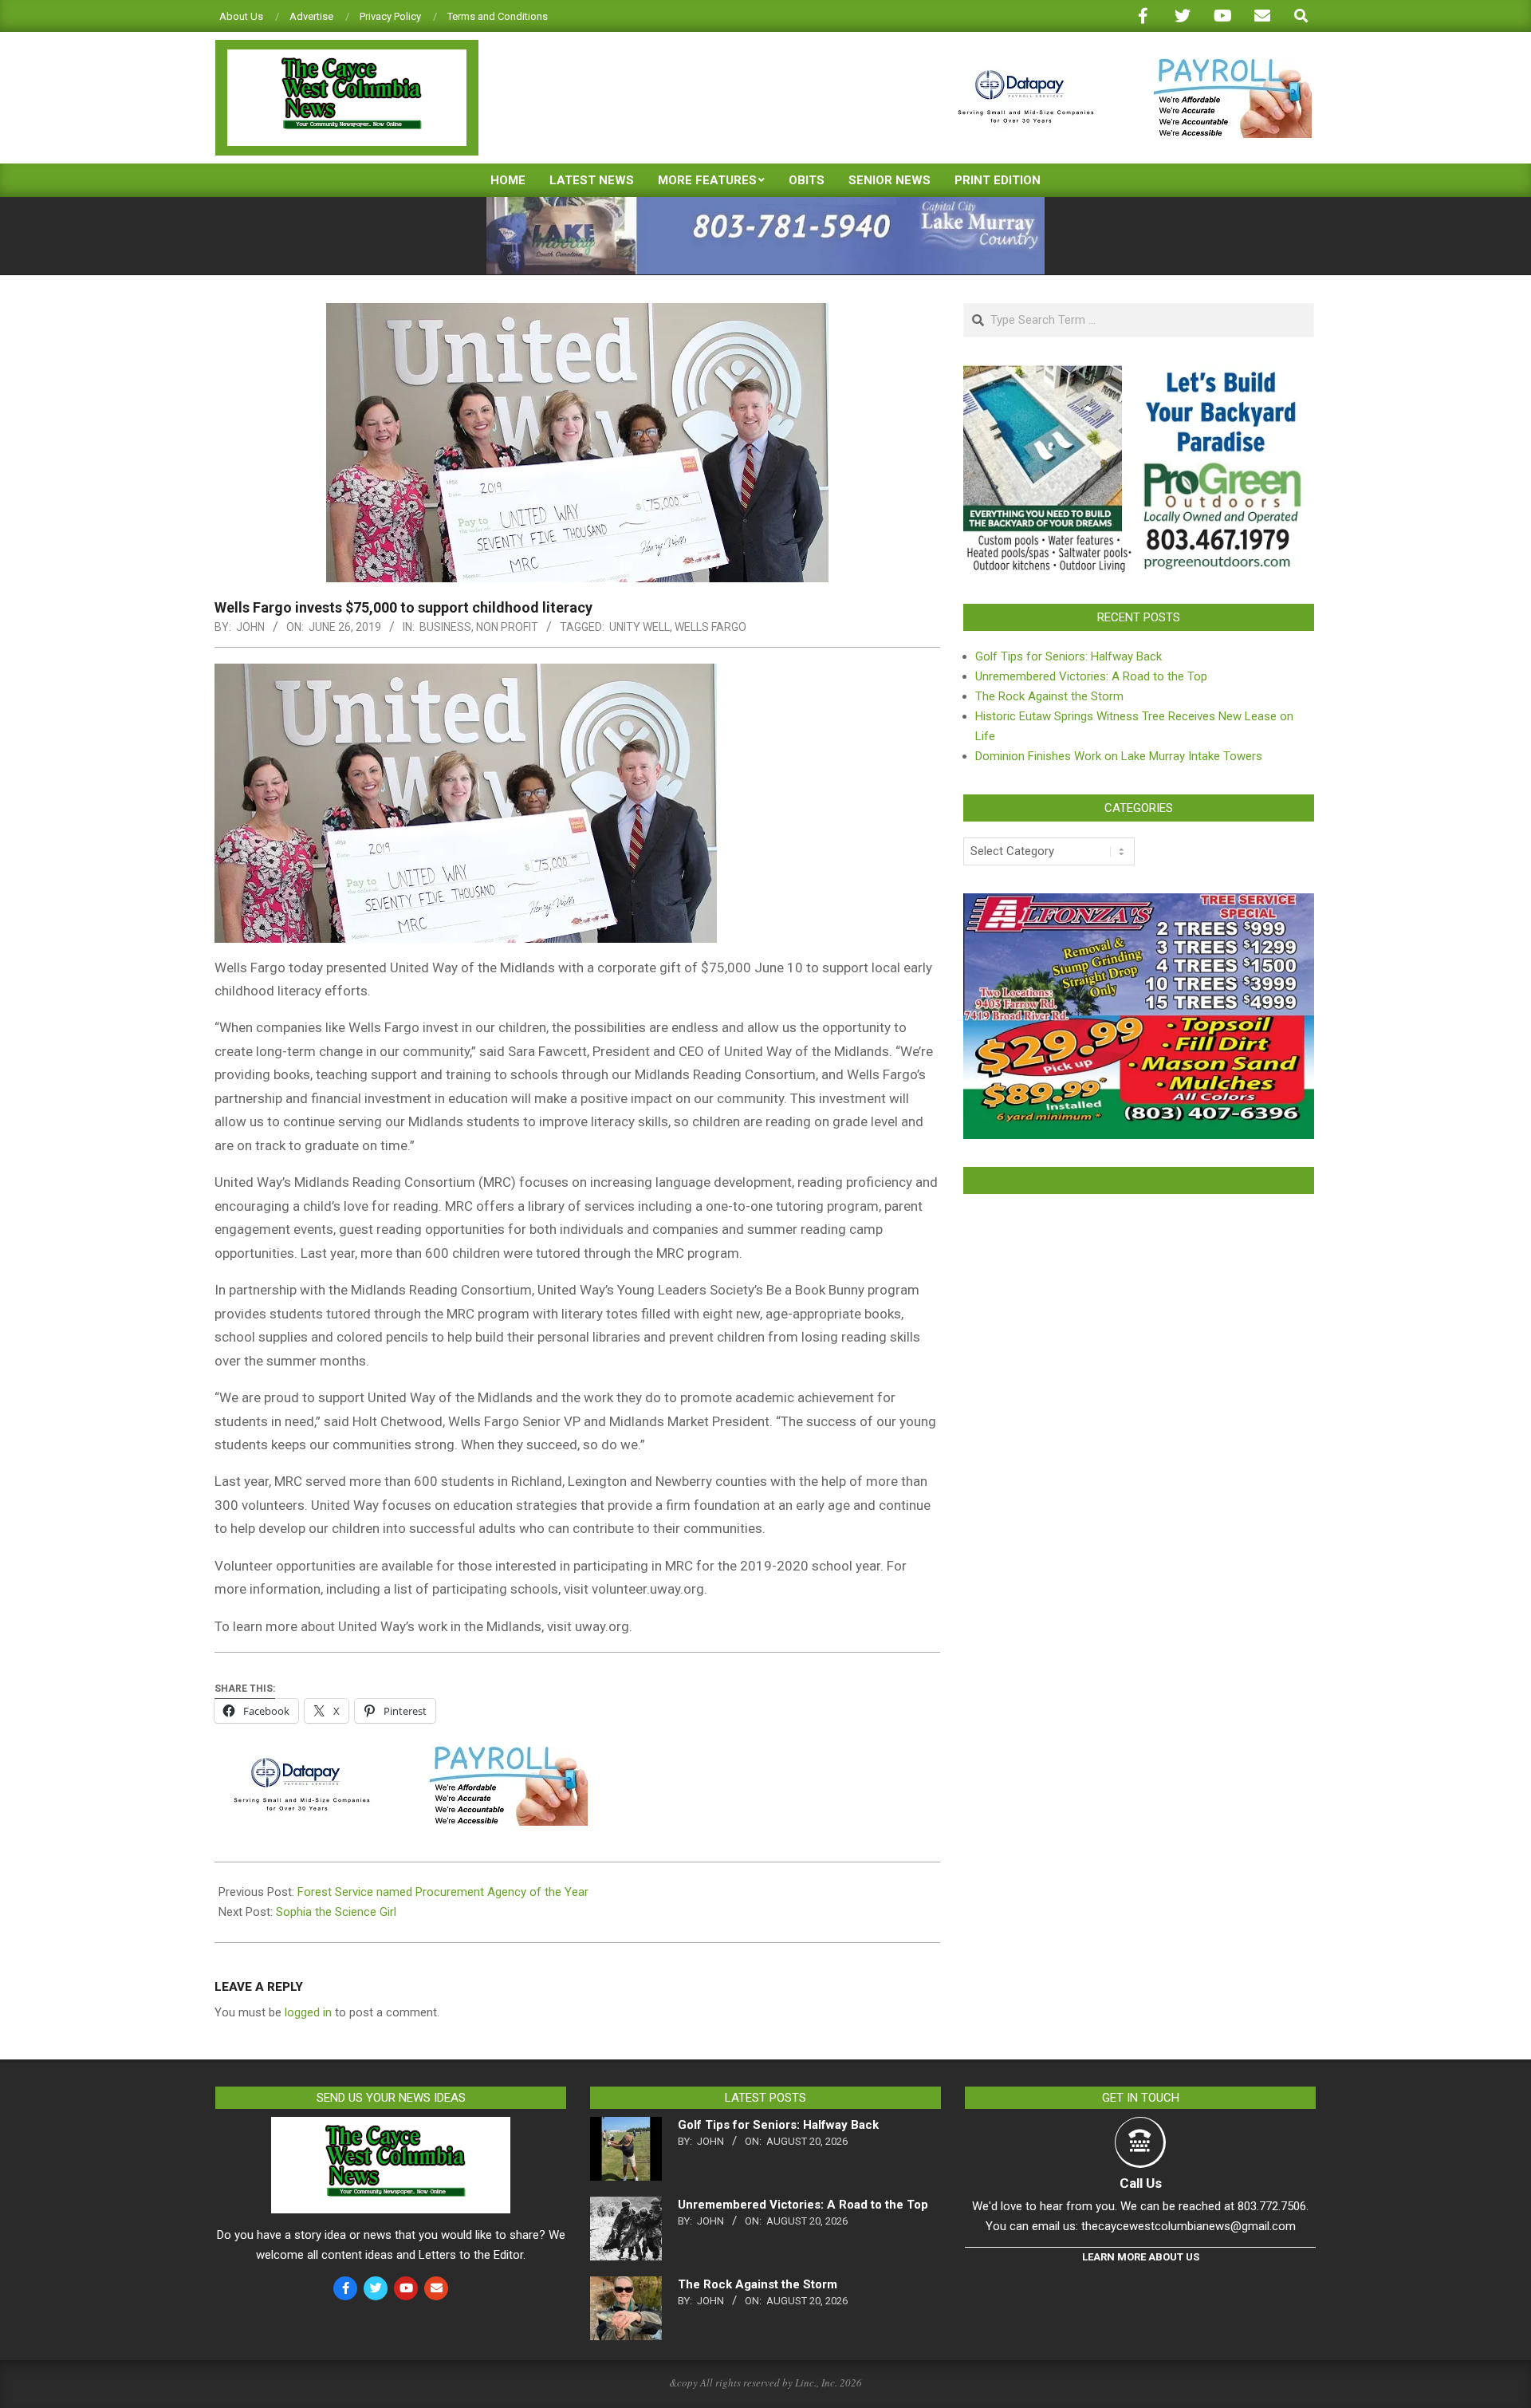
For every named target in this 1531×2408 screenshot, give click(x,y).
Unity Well (640, 627)
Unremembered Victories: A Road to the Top (1091, 676)
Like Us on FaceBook (1139, 1180)
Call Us (1141, 2183)
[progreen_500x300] (1139, 375)
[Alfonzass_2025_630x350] (1139, 903)
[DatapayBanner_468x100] (1125, 65)
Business (445, 627)
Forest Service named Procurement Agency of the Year (443, 1892)
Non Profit (507, 627)
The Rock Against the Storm (1049, 696)
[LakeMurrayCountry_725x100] (765, 204)
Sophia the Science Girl (336, 1912)
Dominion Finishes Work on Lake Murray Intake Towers (1119, 756)
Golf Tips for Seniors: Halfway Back (1069, 656)
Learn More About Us (1141, 2257)
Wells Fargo (710, 627)
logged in (308, 2012)
